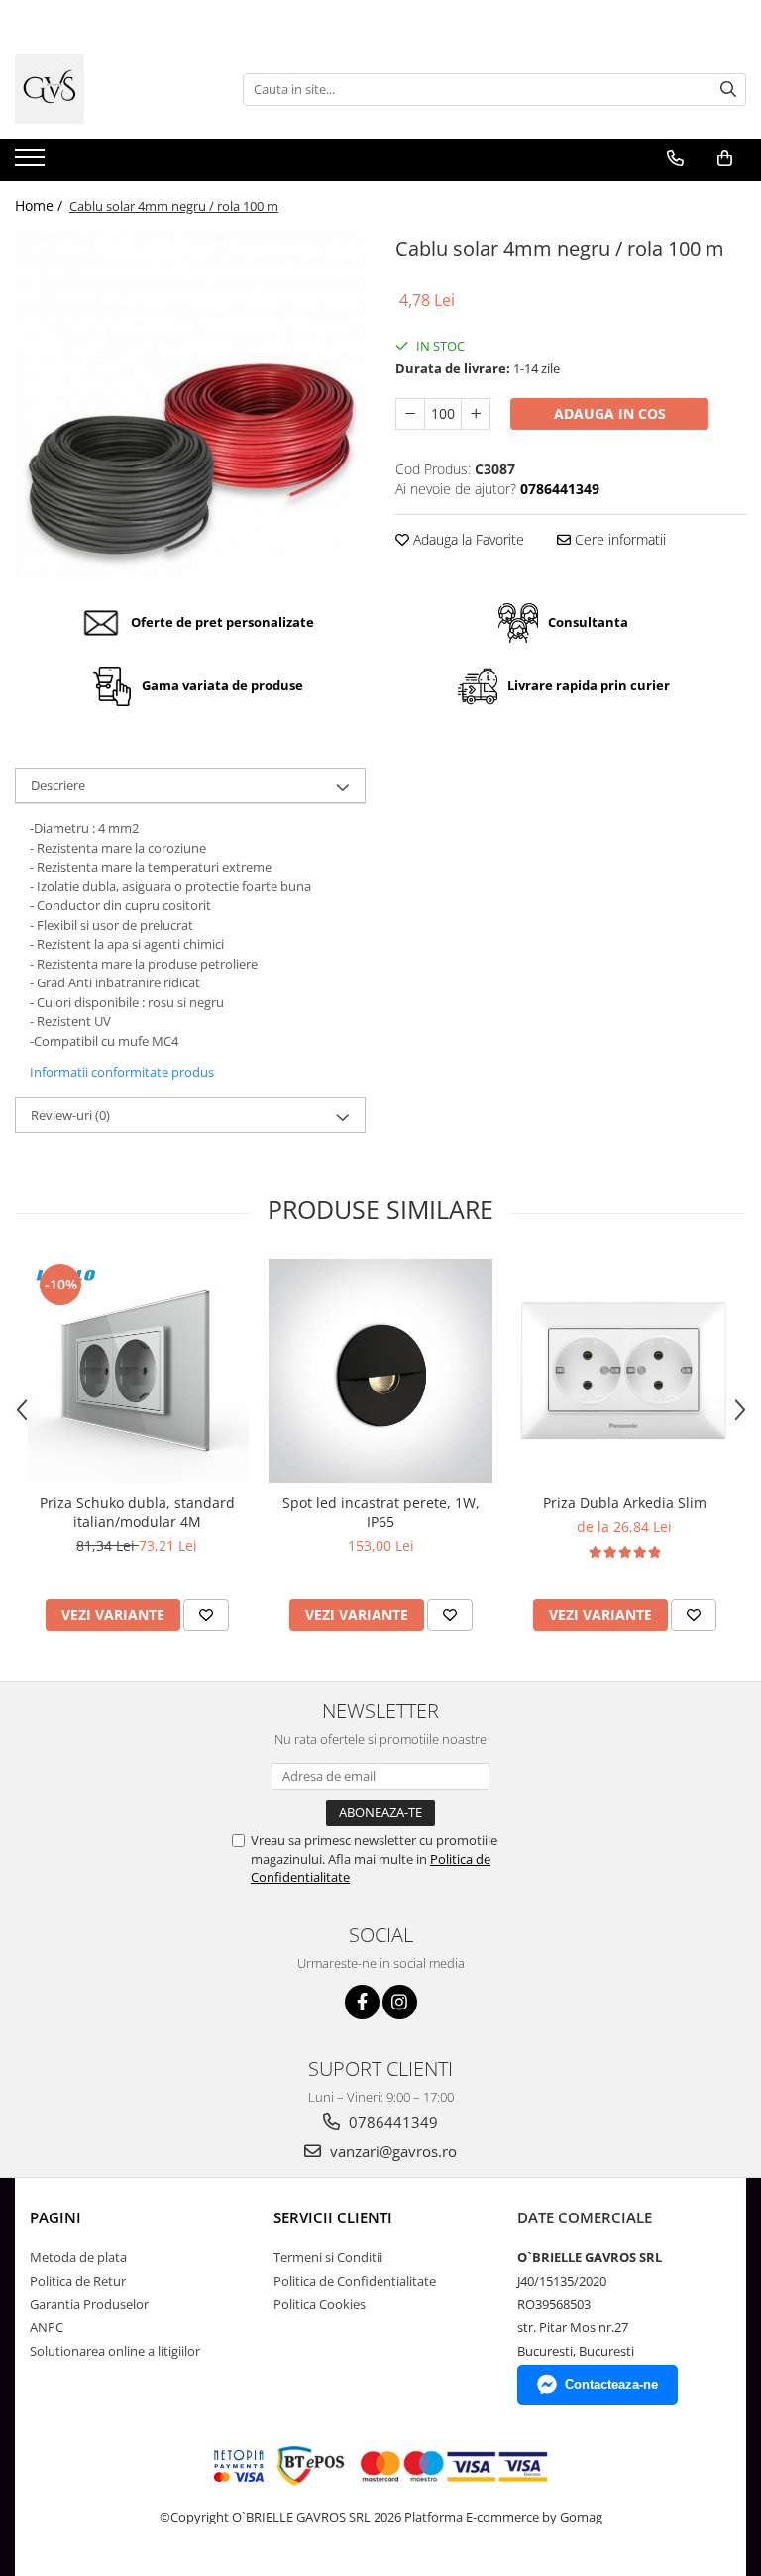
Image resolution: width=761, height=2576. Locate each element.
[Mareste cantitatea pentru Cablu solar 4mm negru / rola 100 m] (476, 414)
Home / (41, 206)
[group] (190, 406)
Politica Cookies (320, 2304)
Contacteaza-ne (611, 2384)
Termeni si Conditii (328, 2257)
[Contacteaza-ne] (675, 158)
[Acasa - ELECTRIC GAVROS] (114, 89)
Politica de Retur (78, 2281)
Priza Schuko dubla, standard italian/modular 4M (137, 1512)
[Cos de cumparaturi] (725, 158)
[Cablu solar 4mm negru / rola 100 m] (190, 406)
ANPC (47, 2327)
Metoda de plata (78, 2257)
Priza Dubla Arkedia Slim (625, 1503)
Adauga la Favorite (467, 539)
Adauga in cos (610, 413)
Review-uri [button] (70, 1115)
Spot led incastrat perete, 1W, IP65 (381, 1512)
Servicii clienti (333, 2217)
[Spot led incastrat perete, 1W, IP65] (380, 1371)
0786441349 (391, 2122)
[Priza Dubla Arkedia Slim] (624, 1371)
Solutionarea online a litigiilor (115, 2351)
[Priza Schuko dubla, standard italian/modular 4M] (137, 1371)
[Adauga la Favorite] (206, 1615)
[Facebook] (362, 2002)
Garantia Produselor (89, 2304)
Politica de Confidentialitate (355, 2281)
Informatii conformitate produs (122, 1072)
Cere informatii (618, 539)
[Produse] (32, 163)
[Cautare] (728, 90)
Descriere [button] (58, 785)
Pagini (55, 2217)
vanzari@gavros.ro (391, 2151)
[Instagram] (400, 2002)
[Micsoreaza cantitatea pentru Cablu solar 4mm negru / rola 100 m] (410, 414)
